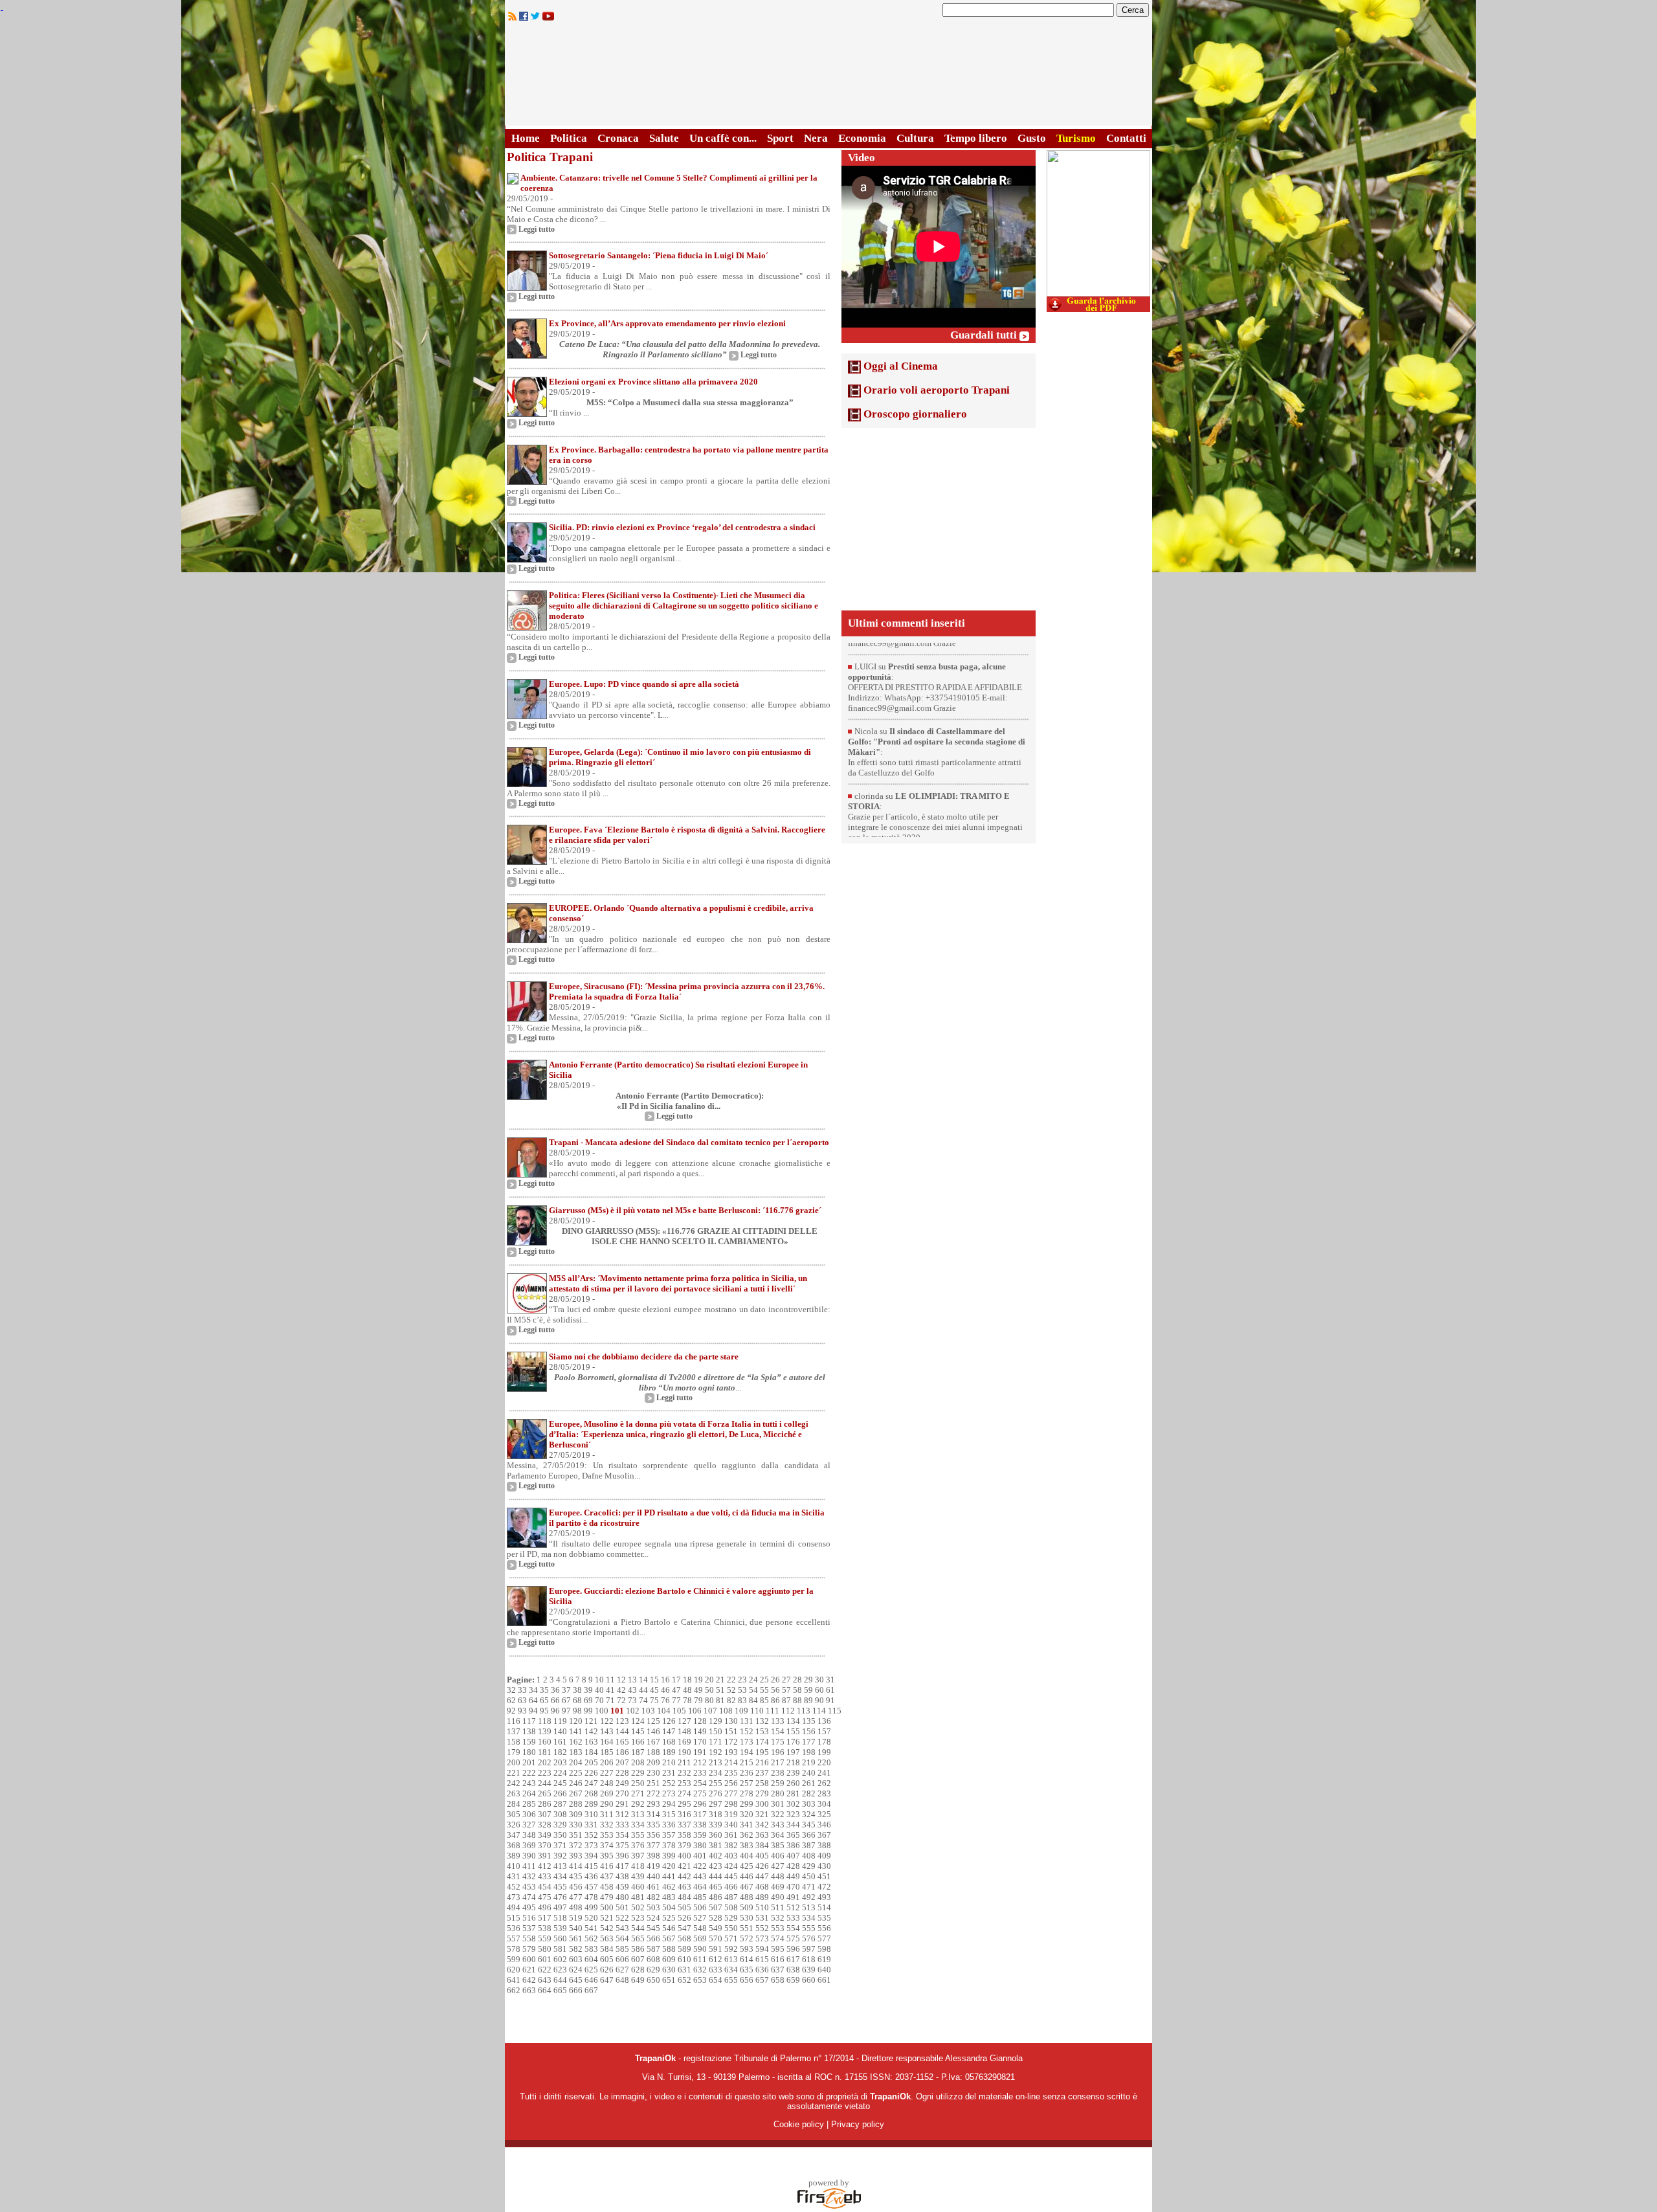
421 (684, 1866)
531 (762, 1918)
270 (622, 1793)
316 (684, 1814)
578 (514, 1949)
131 (747, 1721)
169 (684, 1742)
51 (720, 1690)
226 (591, 1773)
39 (588, 1690)
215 (747, 1762)
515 (514, 1918)
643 (545, 1980)
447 (762, 1876)
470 (793, 1887)
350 (560, 1835)
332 (607, 1825)
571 (731, 1938)
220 (824, 1762)
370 (545, 1845)
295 (684, 1804)
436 (591, 1876)
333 (622, 1825)
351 (576, 1835)
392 (560, 1856)
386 (793, 1845)
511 (778, 1907)
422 (700, 1866)
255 (716, 1783)
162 (576, 1742)
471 (809, 1887)
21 (720, 1680)
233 (700, 1773)
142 (591, 1731)
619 (824, 1959)
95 (544, 1711)
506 (700, 1907)
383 (747, 1845)
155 (793, 1731)
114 (819, 1711)
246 (576, 1783)
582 (576, 1949)
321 (762, 1814)
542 (607, 1928)
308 (560, 1814)
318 (716, 1814)
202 (545, 1762)
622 (545, 1970)
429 (809, 1866)
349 (545, 1835)
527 (700, 1918)
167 (653, 1742)
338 (700, 1825)
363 (762, 1835)
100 (602, 1711)
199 (824, 1752)
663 (529, 1990)
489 (762, 1897)
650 (653, 1980)
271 (638, 1793)
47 (676, 1690)
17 (676, 1680)
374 (607, 1845)
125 (653, 1721)
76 (665, 1700)
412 (545, 1866)
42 (621, 1690)
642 (529, 1980)
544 (638, 1928)
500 (607, 1907)
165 (622, 1742)
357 (669, 1835)
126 (669, 1721)
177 (809, 1742)
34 (533, 1690)
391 (545, 1856)
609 (669, 1959)
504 (669, 1907)
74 (643, 1700)
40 (599, 1690)
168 (669, 1742)
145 (638, 1731)
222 (529, 1773)
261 (809, 1783)
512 (793, 1907)
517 (545, 1918)
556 (824, 1928)
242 (514, 1783)
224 (560, 1773)
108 (726, 1711)
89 (808, 1700)
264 (529, 1793)
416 (607, 1866)
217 (778, 1762)
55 (764, 1690)
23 (742, 1680)
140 (560, 1731)
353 (607, 1835)
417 (622, 1866)
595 (778, 1949)
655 (731, 1980)
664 (545, 1990)
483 (669, 1897)
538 (545, 1928)
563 (607, 1938)
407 (793, 1856)
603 (576, 1959)
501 (622, 1907)
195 (762, 1752)
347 (514, 1835)
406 (778, 1856)
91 (830, 1700)
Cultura (915, 138)
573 (762, 1938)
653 (700, 1980)
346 (824, 1825)
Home (526, 138)
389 (514, 1856)
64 (533, 1700)
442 (684, 1876)
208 (638, 1762)
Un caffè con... (723, 138)
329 (560, 1825)
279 (762, 1793)
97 (566, 1711)
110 (757, 1711)
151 (731, 1731)
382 (731, 1845)
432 (529, 1876)
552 (762, 1928)
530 (747, 1918)
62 (511, 1700)
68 (577, 1700)
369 (529, 1845)
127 (684, 1721)
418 (638, 1866)
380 (700, 1845)
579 (529, 1949)
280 (778, 1793)
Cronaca (618, 138)
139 (545, 1731)
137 (514, 1731)
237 (762, 1773)
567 (669, 1938)
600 (529, 1959)
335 (653, 1825)
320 (747, 1814)
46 (665, 1690)
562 (591, 1938)
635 (747, 1970)
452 (514, 1887)
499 (591, 1907)
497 (560, 1907)
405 (762, 1856)
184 (591, 1752)
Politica (569, 138)
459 (622, 1887)
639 (809, 1970)
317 (700, 1814)
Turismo (1076, 138)
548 (700, 1928)
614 (747, 1959)
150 (716, 1731)
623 (560, 1970)
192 (716, 1752)
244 (545, 1783)
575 (793, 1938)
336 (669, 1825)
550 (731, 1928)
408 (809, 1856)
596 (793, 1949)
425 (747, 1866)
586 (638, 1949)
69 (588, 1700)
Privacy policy (858, 2124)
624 (576, 1970)
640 (824, 1970)
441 (669, 1876)
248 (607, 1783)
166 (638, 1742)
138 (529, 1731)
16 (665, 1680)
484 (684, 1897)
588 (669, 1949)
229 (638, 1773)
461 (653, 1887)
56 (775, 1690)
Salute (664, 138)
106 (695, 1711)
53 (742, 1690)
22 (731, 1680)
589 (684, 1949)
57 (786, 1690)
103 (648, 1711)
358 (684, 1835)
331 (591, 1825)
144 (622, 1731)
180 (529, 1752)
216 (762, 1762)
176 (793, 1742)
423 (716, 1866)
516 (529, 1918)
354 (622, 1835)
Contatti (1126, 138)
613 (731, 1959)
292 (638, 1804)
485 (700, 1897)
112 (788, 1711)
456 (576, 1887)
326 (514, 1825)
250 (638, 1783)
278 (747, 1793)
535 (824, 1918)
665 (560, 1990)
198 (809, 1752)
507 (716, 1907)
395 (607, 1856)
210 (669, 1762)
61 (830, 1690)
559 (545, 1938)
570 (716, 1938)
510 (762, 1907)
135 (809, 1721)
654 (716, 1980)
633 (716, 1970)
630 (669, 1970)
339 (716, 1825)
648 (622, 1980)
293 (653, 1804)
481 (638, 1897)
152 (747, 1731)
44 (643, 1690)
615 (762, 1959)
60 (819, 1690)
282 (809, 1793)
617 (793, 1959)
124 (638, 1721)
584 (607, 1949)
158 (514, 1742)
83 (742, 1700)
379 (684, 1845)
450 (809, 1876)
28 (797, 1680)
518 (560, 1918)
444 (716, 1876)
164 (607, 1742)
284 (514, 1804)
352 (591, 1835)
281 (793, 1793)
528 (716, 1918)
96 (555, 1711)
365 (793, 1835)
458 (607, 1887)
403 (731, 1856)
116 (514, 1721)
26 (775, 1680)
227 (607, 1773)
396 (622, 1856)
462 (669, 1887)
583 (591, 1949)
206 (607, 1762)
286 (545, 1804)
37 (566, 1690)
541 (591, 1928)
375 (622, 1845)
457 (591, 1887)
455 (560, 1887)
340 (731, 1825)
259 (778, 1783)
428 (793, 1866)
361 (731, 1835)
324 (809, 1814)
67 (566, 1700)
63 (522, 1700)
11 (610, 1680)
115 (835, 1711)
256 (731, 1783)
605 (607, 1959)
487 (731, 1897)
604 (591, 1959)
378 (669, 1845)
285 (529, 1804)
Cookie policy (799, 2124)
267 (576, 1793)
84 (753, 1700)
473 (514, 1897)
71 (610, 1700)
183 (576, 1752)
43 (632, 1690)
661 (824, 1980)
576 (809, 1938)
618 (809, 1959)
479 (607, 1897)
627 (622, 1970)
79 (698, 1700)
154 (778, 1731)
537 (529, 1928)
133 (778, 1721)
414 (576, 1866)
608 (653, 1959)
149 (700, 1731)
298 (731, 1804)
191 (700, 1752)
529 (731, 1918)
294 (669, 1804)
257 (747, 1783)
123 (622, 1721)
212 (700, 1762)
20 (709, 1680)
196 (778, 1752)
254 (700, 1783)
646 (591, 1980)
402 (716, 1856)
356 (653, 1835)
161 (560, 1742)
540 (576, 1928)
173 (747, 1742)
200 (514, 1762)
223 (545, 1773)
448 (778, 1876)
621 (529, 1970)
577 (824, 1938)
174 (762, 1742)
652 (684, 1980)
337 (684, 1825)
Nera (816, 138)
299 (747, 1804)
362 (747, 1835)
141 (576, 1731)
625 (591, 1970)
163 (591, 1742)
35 (544, 1690)
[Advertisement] (939, 519)
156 (809, 1731)
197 (793, 1752)
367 (824, 1835)
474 (529, 1897)
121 (591, 1721)
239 (793, 1773)
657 (762, 1980)
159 (529, 1742)
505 (684, 1907)
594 (762, 1949)
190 (684, 1752)
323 (793, 1814)
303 (809, 1804)
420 (669, 1866)
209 (653, 1762)
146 (653, 1731)
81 (720, 1700)
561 (576, 1938)
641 (514, 1980)
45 (654, 1690)
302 (793, 1804)
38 (577, 1690)
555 (809, 1928)
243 (529, 1783)
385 (778, 1845)
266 (560, 1793)
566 (653, 1938)
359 (700, 1835)
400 (684, 1856)
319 (731, 1814)
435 (576, 1876)
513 (809, 1907)
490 (778, 1897)
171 (716, 1742)
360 (716, 1835)
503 (653, 1907)
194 (747, 1752)
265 (545, 1793)
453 (529, 1887)
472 (824, 1887)
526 (684, 1918)
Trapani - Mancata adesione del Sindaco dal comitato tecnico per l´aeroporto (689, 1142)
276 (716, 1793)
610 (684, 1959)
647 (607, 1980)
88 (797, 1700)
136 (824, 1721)
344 (793, 1825)
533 (793, 1918)
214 (731, 1762)
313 (638, 1814)
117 (529, 1721)
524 (653, 1918)
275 (700, 1793)
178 (824, 1742)
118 (545, 1721)
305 (514, 1814)
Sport (780, 138)
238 (778, 1773)
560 (560, 1938)
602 (560, 1959)
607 (638, 1959)
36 (555, 1690)
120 (576, 1721)
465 (716, 1887)
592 (731, 1949)
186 (622, 1752)
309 (576, 1814)
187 (638, 1752)
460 (638, 1887)
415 (591, 1866)
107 (710, 1711)
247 (591, 1783)
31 (830, 1680)
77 (676, 1700)
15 (654, 1680)
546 (669, 1928)
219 (809, 1762)
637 (778, 1970)
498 (576, 1907)
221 (514, 1773)
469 (778, 1887)
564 (622, 1938)
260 (793, 1783)
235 (731, 1773)
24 (753, 1680)
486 (716, 1897)
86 (775, 1700)
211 (684, 1762)
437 (607, 1876)
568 (684, 1938)
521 (607, 1918)
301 (778, 1804)
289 (591, 1804)
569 (700, 1938)
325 (824, 1814)
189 (669, 1752)
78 (687, 1700)
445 (731, 1876)
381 (716, 1845)
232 (684, 1773)
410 (514, 1866)
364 (778, 1835)
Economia (862, 138)
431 (514, 1876)
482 (653, 1897)
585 (622, 1949)
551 (747, 1928)
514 (824, 1907)
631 (684, 1970)
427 (778, 1866)
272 (653, 1793)
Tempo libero (976, 138)
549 (716, 1928)
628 (638, 1970)
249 (622, 1783)
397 (638, 1856)
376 (638, 1845)
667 (591, 1990)
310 (591, 1814)
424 (731, 1866)
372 (576, 1845)
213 (716, 1762)
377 (653, 1845)
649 (638, 1980)
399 (669, 1856)
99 (588, 1711)
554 (793, 1928)
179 (514, 1752)
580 (545, 1949)
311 (607, 1814)
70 (599, 1700)
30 (819, 1680)
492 (809, 1897)
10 (599, 1680)
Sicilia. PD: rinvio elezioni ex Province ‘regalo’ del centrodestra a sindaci (682, 527)
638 (793, 1970)
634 (731, 1970)
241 (824, 1773)
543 (622, 1928)
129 (716, 1721)
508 (731, 1907)
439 (638, 1876)
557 (514, 1938)
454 (545, 1887)
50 (709, 1690)
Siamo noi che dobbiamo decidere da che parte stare (644, 1357)
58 (797, 1690)
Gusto (1032, 138)
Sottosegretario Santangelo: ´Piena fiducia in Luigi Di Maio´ (659, 255)
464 (700, 1887)
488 (747, 1897)
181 (545, 1752)
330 (576, 1825)
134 (793, 1721)
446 (747, 1876)
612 (716, 1959)
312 (622, 1814)
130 (731, 1721)
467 (747, 1887)
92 (511, 1711)
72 (621, 1700)
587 (653, 1949)
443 (700, 1876)
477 (576, 1897)
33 (522, 1690)
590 (700, 1949)
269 (607, 1793)
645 (576, 1980)
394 (591, 1856)
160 (545, 1742)
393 (576, 1856)
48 (687, 1690)
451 (824, 1876)
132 (762, 1721)
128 (700, 1721)
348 (529, 1835)
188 (653, 1752)
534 (809, 1918)
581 (560, 1949)
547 (684, 1928)
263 (514, 1793)
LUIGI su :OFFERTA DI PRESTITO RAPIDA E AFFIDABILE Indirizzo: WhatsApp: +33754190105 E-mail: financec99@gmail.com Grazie (935, 673)
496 (545, 1907)
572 (747, 1938)
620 (514, 1970)
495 (529, 1907)
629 (653, 1970)
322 (778, 1814)
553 (778, 1928)
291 (622, 1804)
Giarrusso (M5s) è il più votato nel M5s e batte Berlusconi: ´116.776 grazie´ (685, 1210)
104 (664, 1711)
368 (514, 1845)
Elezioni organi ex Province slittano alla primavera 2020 (653, 382)
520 (591, 1918)
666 (576, 1990)
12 (621, 1680)
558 (529, 1938)
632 (700, 1970)
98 (577, 1711)
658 (778, 1980)
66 (555, 1700)
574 (778, 1938)
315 (669, 1814)
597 (809, 1949)
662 (514, 1990)
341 (747, 1825)
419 (653, 1866)
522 (622, 1918)
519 (576, 1918)
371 (560, 1845)
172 (731, 1742)
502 (638, 1907)
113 (804, 1711)
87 (786, 1700)
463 (684, 1887)
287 (560, 1804)
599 (514, 1959)
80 (709, 1700)
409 (824, 1856)
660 (809, 1980)
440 (653, 1876)
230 (653, 1773)
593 (747, 1949)
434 (560, 1876)
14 (643, 1680)
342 (762, 1825)
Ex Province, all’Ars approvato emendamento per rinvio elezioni (667, 323)
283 (824, 1793)
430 (824, 1866)
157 (824, 1731)
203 (560, 1762)
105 (679, 1711)
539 (560, 1928)
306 (529, 1814)
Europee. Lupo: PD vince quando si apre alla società (644, 684)
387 (809, 1845)
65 (544, 1700)
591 (716, 1949)
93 (522, 1711)
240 (809, 1773)
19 (698, 1680)
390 (529, 1856)
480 (622, 1897)
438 (622, 1876)
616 (778, 1959)
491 (793, 1897)
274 (684, 1793)
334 (638, 1825)
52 (731, 1690)
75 (654, 1700)
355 (638, 1835)
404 (747, 1856)
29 (808, 1680)
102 (633, 1711)
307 (545, 1814)
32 (511, 1690)
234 (716, 1773)
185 (607, 1752)
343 (778, 1825)
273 (669, 1793)
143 (607, 1731)
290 (607, 1804)
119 (560, 1721)
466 (731, 1887)
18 (687, 1680)
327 (529, 1825)
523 (638, 1918)
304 (824, 1804)
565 (638, 1938)
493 (824, 1897)
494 (514, 1907)
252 (669, 1783)
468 (762, 1887)
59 (808, 1690)
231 (669, 1773)
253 (684, 1783)
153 (762, 1731)
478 (591, 1897)
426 (762, 1866)
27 (786, 1680)
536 (514, 1928)
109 (741, 1711)
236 (747, 1773)
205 (591, 1762)
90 (819, 1700)
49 (698, 1690)
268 (591, 1793)
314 (653, 1814)
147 (669, 1731)
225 (576, 1773)
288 (576, 1804)
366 (809, 1835)
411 (529, 1866)
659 (793, 1980)
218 (793, 1762)
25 (764, 1680)
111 (773, 1711)
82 (731, 1700)
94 (533, 1711)
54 (753, 1690)
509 (747, 1907)
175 (778, 1742)
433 (545, 1876)
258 (762, 1783)
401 (700, 1856)
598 (824, 1949)
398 (653, 1856)
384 (762, 1845)
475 (545, 1897)
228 (622, 1773)
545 (653, 1928)
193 (731, 1752)
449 (793, 1876)
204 (576, 1762)
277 (731, 1793)
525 (669, 1918)
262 (824, 1783)
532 (778, 1918)
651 (669, 1980)
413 (560, 1866)
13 (632, 1680)
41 (610, 1690)
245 (560, 1783)
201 (529, 1762)
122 (607, 1721)
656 (747, 1980)
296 (700, 1804)
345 (809, 1825)
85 (764, 1700)
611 (700, 1959)
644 (560, 1980)
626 (607, 1970)
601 (545, 1959)
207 (622, 1762)
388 (824, 1845)
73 (632, 1700)
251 (653, 1783)
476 (560, 1897)
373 (591, 1845)
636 (762, 1970)
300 (762, 1804)
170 (700, 1742)
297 (716, 1804)
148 (684, 1731)
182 (560, 1752)
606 (622, 1959)
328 (545, 1825)
